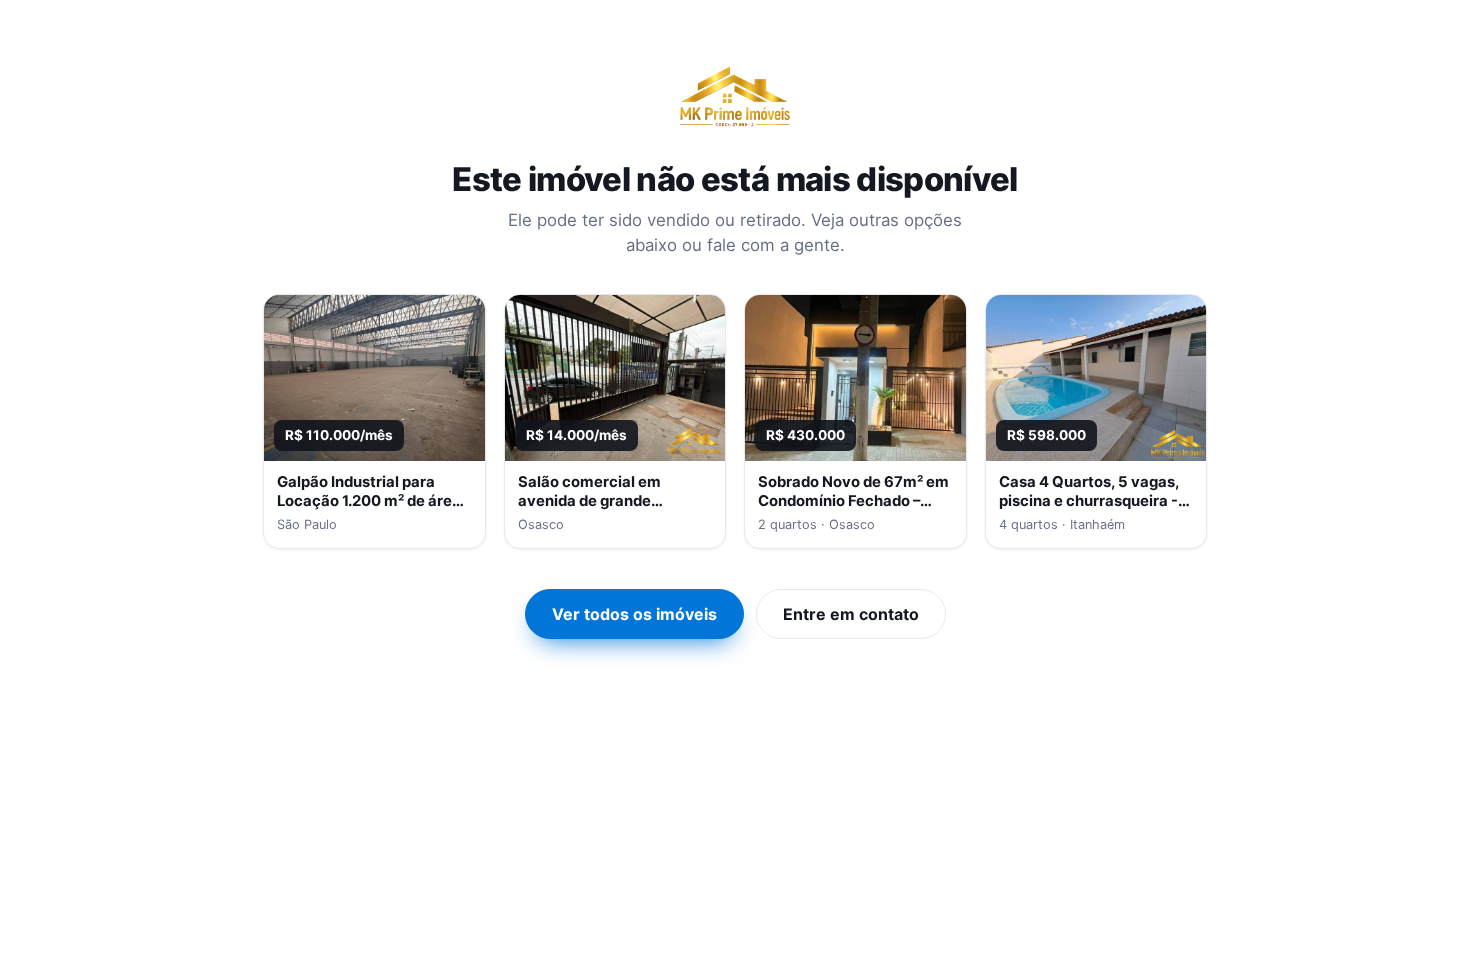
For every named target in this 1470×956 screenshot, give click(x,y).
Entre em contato (851, 614)
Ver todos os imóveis (634, 614)
